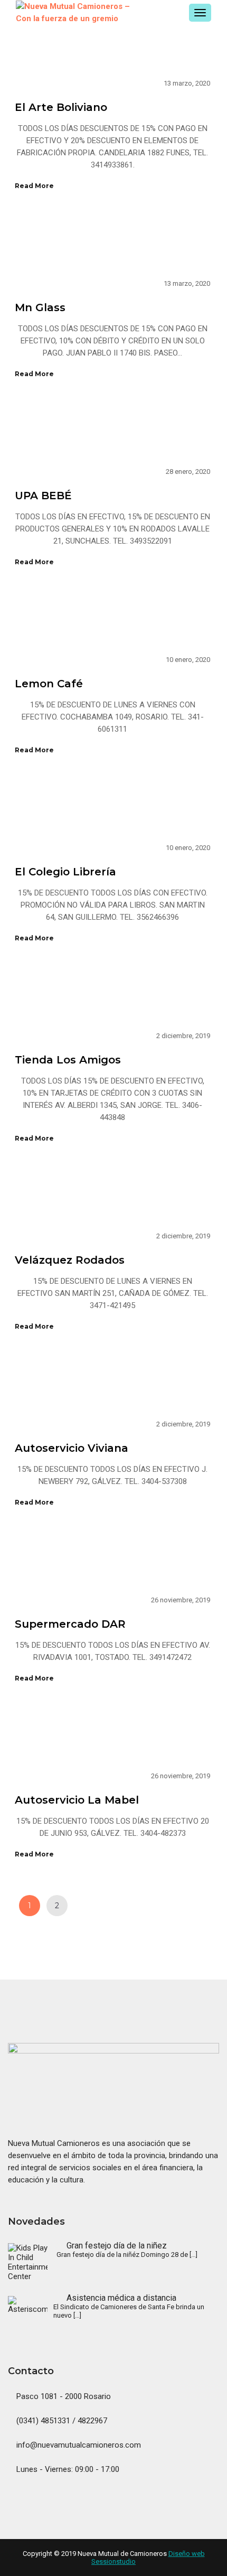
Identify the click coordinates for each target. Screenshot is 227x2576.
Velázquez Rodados (70, 1260)
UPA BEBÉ (43, 496)
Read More (34, 186)
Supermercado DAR (70, 1624)
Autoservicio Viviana (72, 1448)
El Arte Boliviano (61, 107)
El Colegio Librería (65, 872)
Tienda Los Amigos (68, 1060)
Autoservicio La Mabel (77, 1800)
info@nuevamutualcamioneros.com (78, 2445)
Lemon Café (49, 684)
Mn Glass (40, 307)
